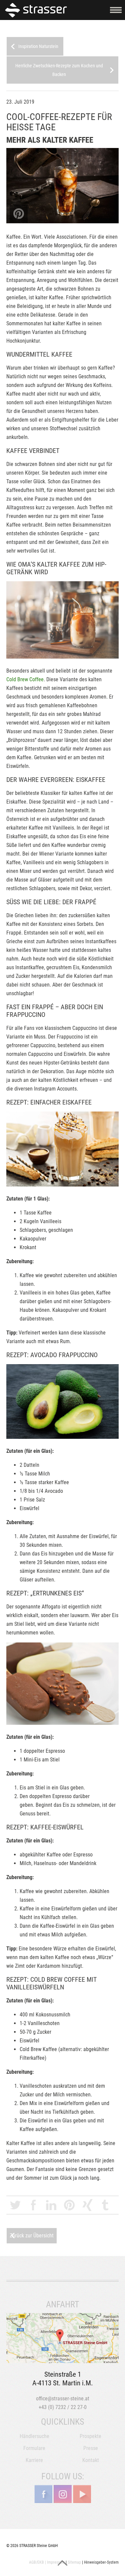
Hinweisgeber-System (101, 2562)
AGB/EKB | (37, 2562)
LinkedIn (51, 2205)
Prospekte (90, 2436)
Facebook (33, 2205)
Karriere (34, 2460)
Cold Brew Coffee (25, 679)
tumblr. (105, 2205)
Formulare (34, 2448)
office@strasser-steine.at (63, 2399)
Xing (87, 2205)
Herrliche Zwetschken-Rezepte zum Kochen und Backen (59, 70)
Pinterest (69, 2205)
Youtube (82, 2494)
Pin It (19, 214)
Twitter (15, 2205)
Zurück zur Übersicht (32, 2236)
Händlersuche (34, 2436)
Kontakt (91, 2460)
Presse (91, 2448)
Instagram (63, 2494)
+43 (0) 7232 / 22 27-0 (63, 2407)
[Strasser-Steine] (37, 10)
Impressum (56, 2562)
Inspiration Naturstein (38, 46)
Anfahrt (63, 2338)
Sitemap (74, 2562)
